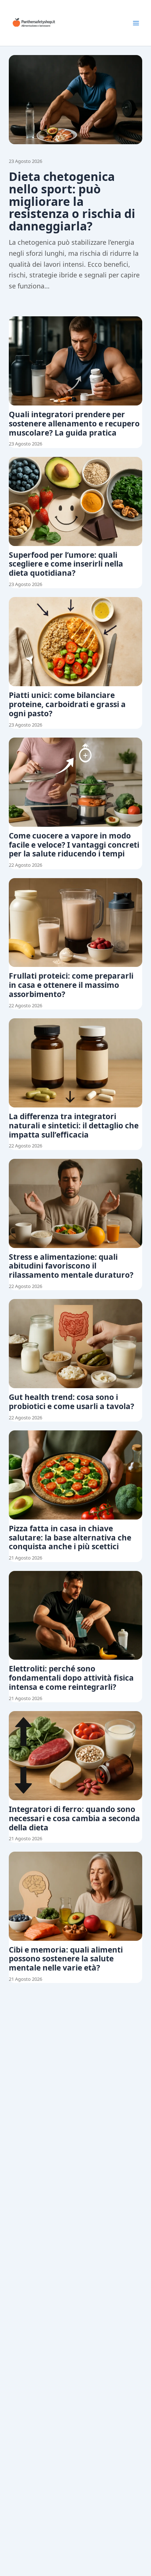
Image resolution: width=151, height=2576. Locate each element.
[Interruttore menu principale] (136, 23)
